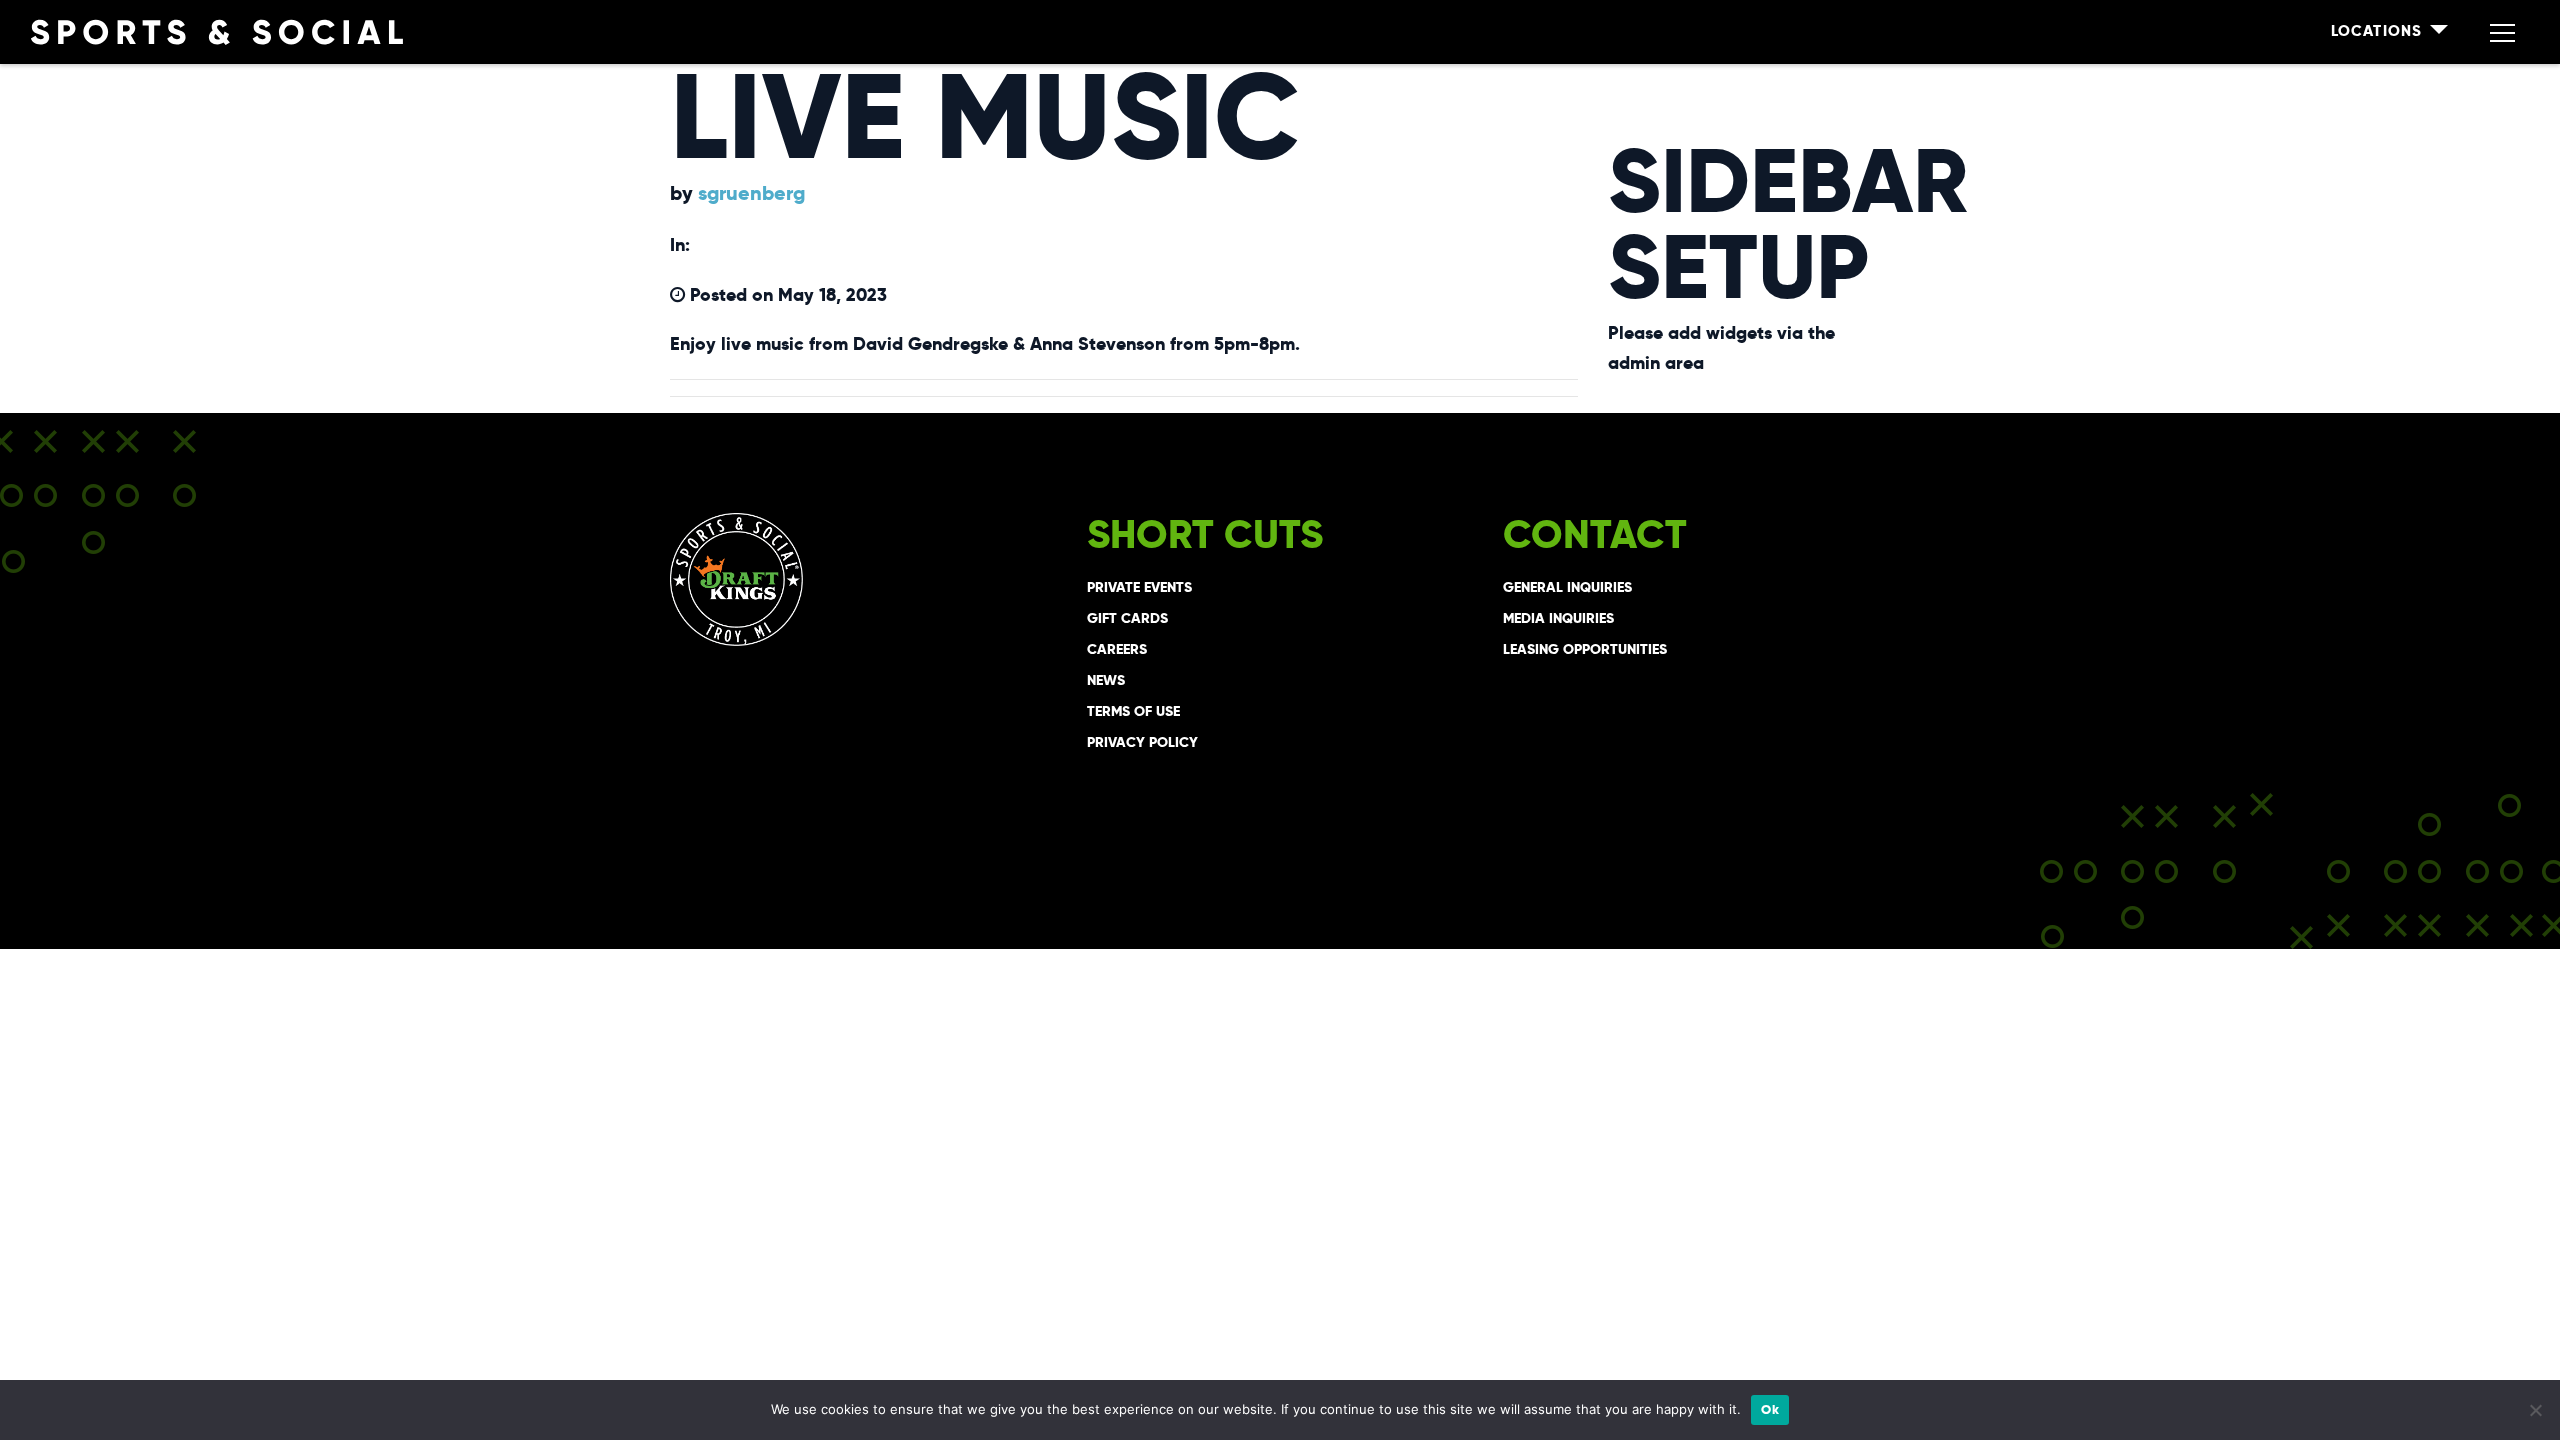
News (1106, 680)
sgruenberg (751, 193)
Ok (1770, 1409)
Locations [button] (2379, 30)
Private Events (1139, 587)
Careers (1117, 649)
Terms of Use (1133, 711)
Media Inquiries (1558, 618)
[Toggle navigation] (2502, 32)
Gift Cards (1127, 618)
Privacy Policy (1142, 742)
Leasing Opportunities (1585, 649)
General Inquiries (1567, 587)
